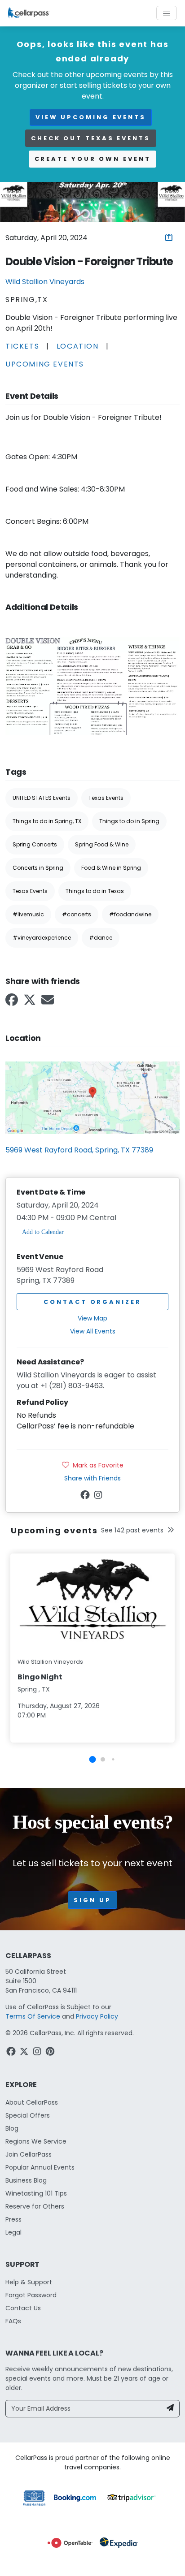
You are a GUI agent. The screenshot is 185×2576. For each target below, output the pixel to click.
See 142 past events (132, 1530)
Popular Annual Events (40, 2167)
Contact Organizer (92, 1302)
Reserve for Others (35, 2206)
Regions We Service (36, 2141)
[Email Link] (48, 1003)
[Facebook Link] (13, 1003)
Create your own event (93, 159)
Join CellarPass (29, 2154)
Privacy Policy (97, 2016)
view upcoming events (91, 117)
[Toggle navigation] (167, 13)
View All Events (93, 1331)
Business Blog (26, 2180)
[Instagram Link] (99, 1497)
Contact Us (23, 2308)
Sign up (92, 1900)
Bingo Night (40, 1677)
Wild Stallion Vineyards (45, 282)
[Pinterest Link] (51, 2053)
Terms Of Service (33, 2016)
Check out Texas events (91, 138)
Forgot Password (31, 2295)
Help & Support (29, 2282)
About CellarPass (32, 2102)
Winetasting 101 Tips (36, 2193)
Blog (12, 2128)
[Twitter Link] (31, 1003)
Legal (13, 2232)
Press (13, 2219)
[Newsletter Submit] (170, 2409)
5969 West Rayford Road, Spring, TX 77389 (79, 1150)
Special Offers (28, 2115)
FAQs (13, 2321)
